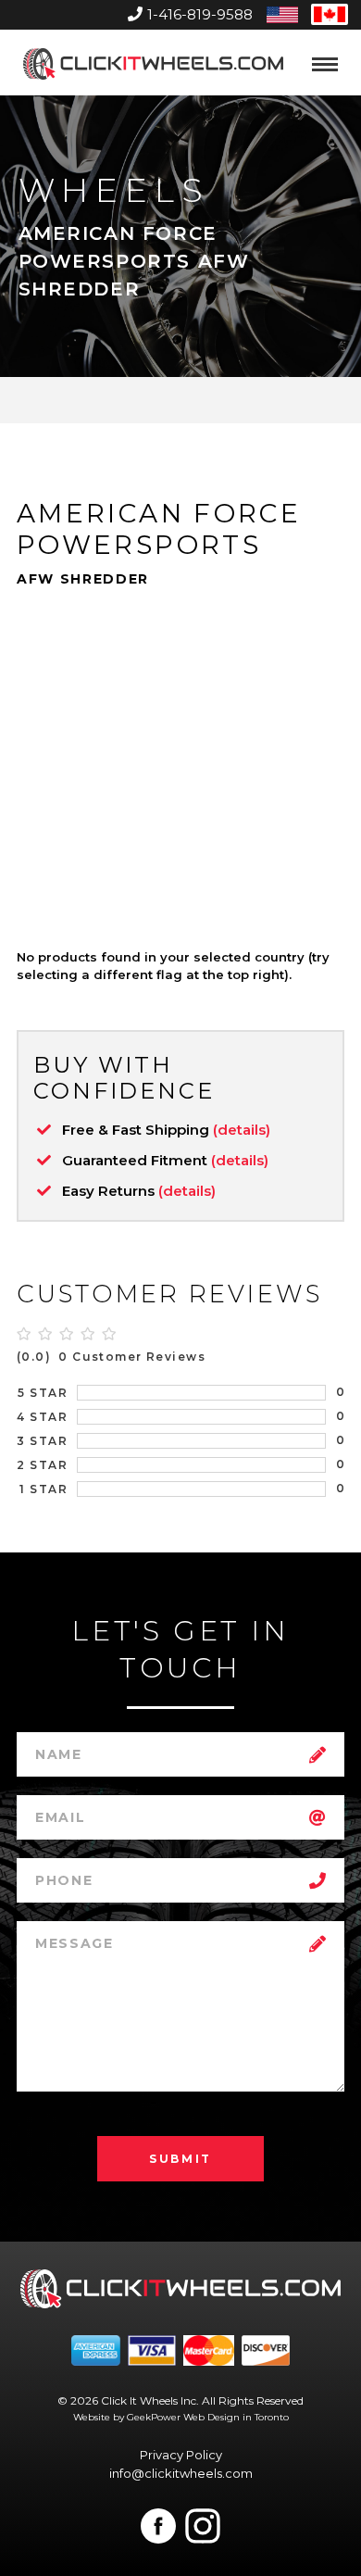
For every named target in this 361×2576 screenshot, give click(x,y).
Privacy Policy (181, 2455)
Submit (180, 2159)
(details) (242, 1130)
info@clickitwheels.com (181, 2473)
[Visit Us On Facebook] (158, 2526)
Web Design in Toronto (236, 2417)
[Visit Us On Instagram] (203, 2526)
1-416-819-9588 (200, 14)
